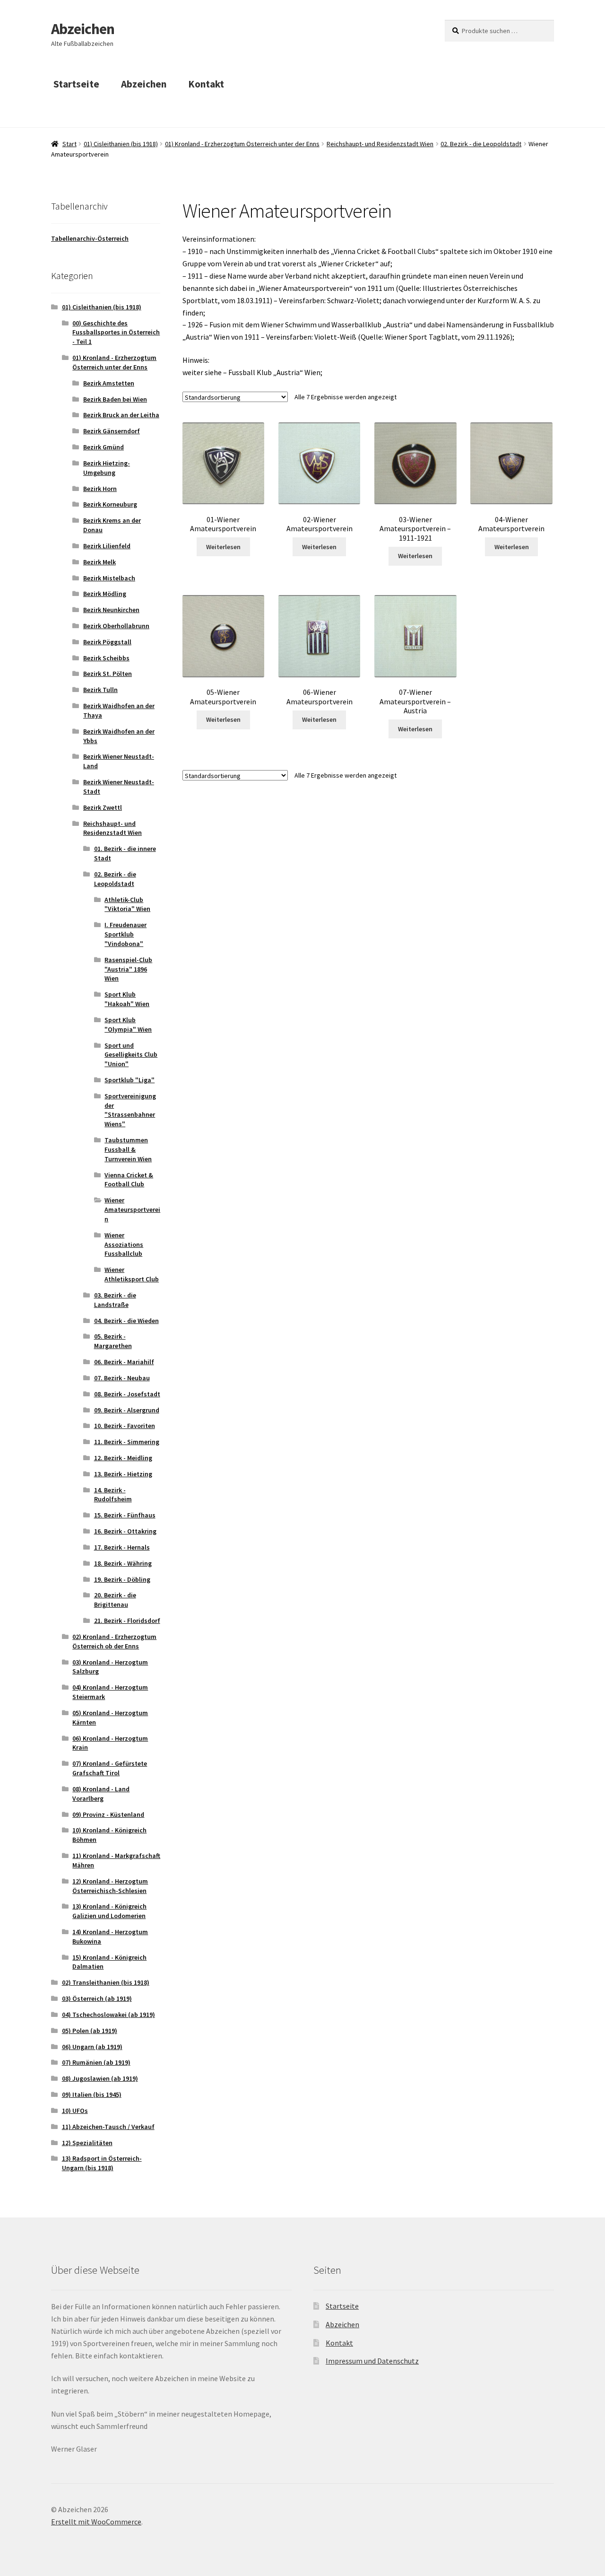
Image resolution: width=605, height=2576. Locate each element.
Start (69, 144)
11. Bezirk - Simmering (127, 1442)
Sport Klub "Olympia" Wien (128, 1025)
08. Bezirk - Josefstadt (127, 1394)
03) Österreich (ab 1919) (97, 1998)
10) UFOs (75, 2111)
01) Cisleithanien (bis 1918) (121, 144)
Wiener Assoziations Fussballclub (124, 1244)
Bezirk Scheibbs (106, 658)
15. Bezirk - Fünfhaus (125, 1515)
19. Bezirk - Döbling (122, 1579)
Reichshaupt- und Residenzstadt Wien (380, 144)
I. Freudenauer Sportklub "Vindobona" (125, 934)
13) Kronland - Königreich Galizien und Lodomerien (109, 1911)
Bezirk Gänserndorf (112, 431)
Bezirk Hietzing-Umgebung (107, 468)
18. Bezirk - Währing (123, 1563)
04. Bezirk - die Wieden (126, 1321)
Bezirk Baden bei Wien (115, 399)
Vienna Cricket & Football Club (129, 1180)
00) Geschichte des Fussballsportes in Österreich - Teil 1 (116, 333)
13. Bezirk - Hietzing (123, 1474)
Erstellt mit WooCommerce (96, 2522)
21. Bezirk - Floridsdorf (127, 1621)
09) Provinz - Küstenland (108, 1814)
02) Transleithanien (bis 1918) (106, 1982)
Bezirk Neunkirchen (111, 610)
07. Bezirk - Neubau (122, 1378)
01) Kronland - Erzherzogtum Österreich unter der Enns (242, 144)
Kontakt (206, 84)
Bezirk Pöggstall (107, 642)
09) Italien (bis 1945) (92, 2094)
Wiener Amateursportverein (132, 1209)
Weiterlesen (223, 547)
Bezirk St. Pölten (108, 674)
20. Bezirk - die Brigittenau (115, 1600)
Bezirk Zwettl (103, 807)
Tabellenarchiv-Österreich (90, 238)
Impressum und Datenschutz (372, 2361)
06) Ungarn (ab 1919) (92, 2047)
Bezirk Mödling (105, 594)
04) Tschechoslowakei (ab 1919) (108, 2015)
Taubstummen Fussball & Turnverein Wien (128, 1149)
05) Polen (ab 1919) (90, 2031)
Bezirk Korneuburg (110, 504)
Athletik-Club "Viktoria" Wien (127, 904)
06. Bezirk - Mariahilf (124, 1362)
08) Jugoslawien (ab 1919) (100, 2078)
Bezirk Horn (100, 489)
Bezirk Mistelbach (109, 578)
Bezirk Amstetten (109, 383)
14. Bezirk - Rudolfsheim (113, 1495)
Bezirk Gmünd (104, 447)
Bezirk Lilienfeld (107, 546)
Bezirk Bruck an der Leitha (121, 415)
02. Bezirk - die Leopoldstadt (481, 144)
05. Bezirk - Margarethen (113, 1341)
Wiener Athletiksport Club (132, 1274)
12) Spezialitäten (87, 2143)
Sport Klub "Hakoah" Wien (127, 999)
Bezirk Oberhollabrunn (116, 626)
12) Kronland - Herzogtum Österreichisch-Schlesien (110, 1886)
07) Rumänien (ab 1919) (96, 2062)
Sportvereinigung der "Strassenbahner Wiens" (130, 1110)
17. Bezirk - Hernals (122, 1547)
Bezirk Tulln (100, 690)
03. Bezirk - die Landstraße (115, 1300)
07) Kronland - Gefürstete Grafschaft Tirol (110, 1768)
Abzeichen (83, 29)
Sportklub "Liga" (130, 1080)
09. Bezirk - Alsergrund (127, 1410)
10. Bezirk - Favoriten (125, 1426)
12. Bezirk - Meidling (123, 1458)
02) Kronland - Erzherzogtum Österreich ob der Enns (114, 1641)
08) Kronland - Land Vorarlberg (101, 1794)
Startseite (76, 84)
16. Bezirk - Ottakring (125, 1531)
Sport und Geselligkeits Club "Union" (131, 1055)
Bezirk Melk (99, 562)
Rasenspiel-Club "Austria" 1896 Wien (128, 969)
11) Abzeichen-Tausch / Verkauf (108, 2127)
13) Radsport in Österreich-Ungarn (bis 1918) (102, 2163)
